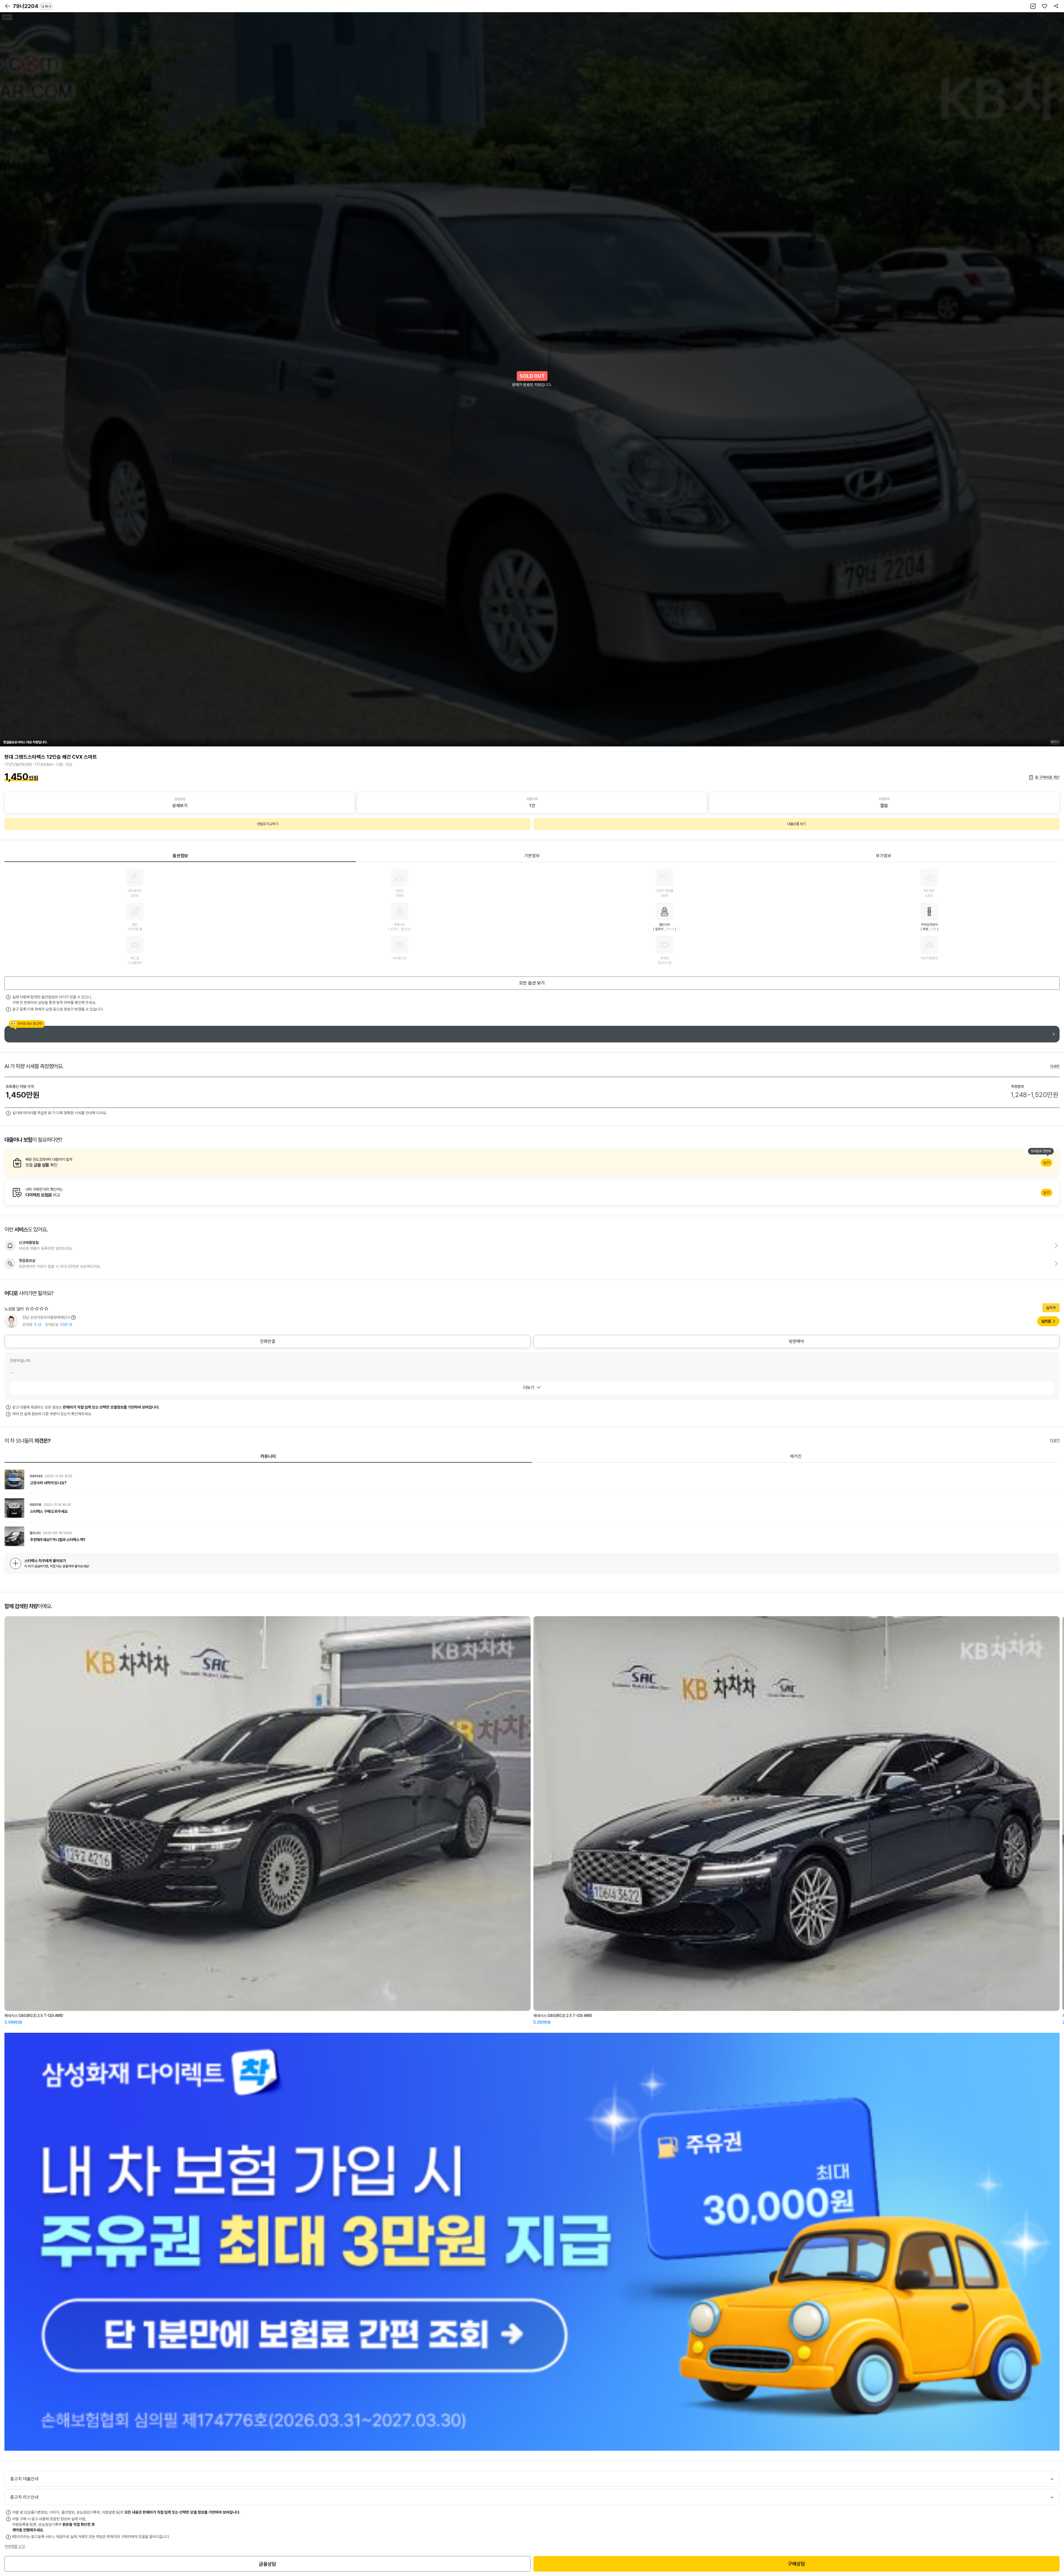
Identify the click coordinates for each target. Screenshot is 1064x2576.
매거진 (796, 1456)
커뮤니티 (268, 1456)
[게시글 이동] (532, 1480)
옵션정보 (180, 856)
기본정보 (532, 856)
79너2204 (32, 6)
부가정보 (884, 856)
